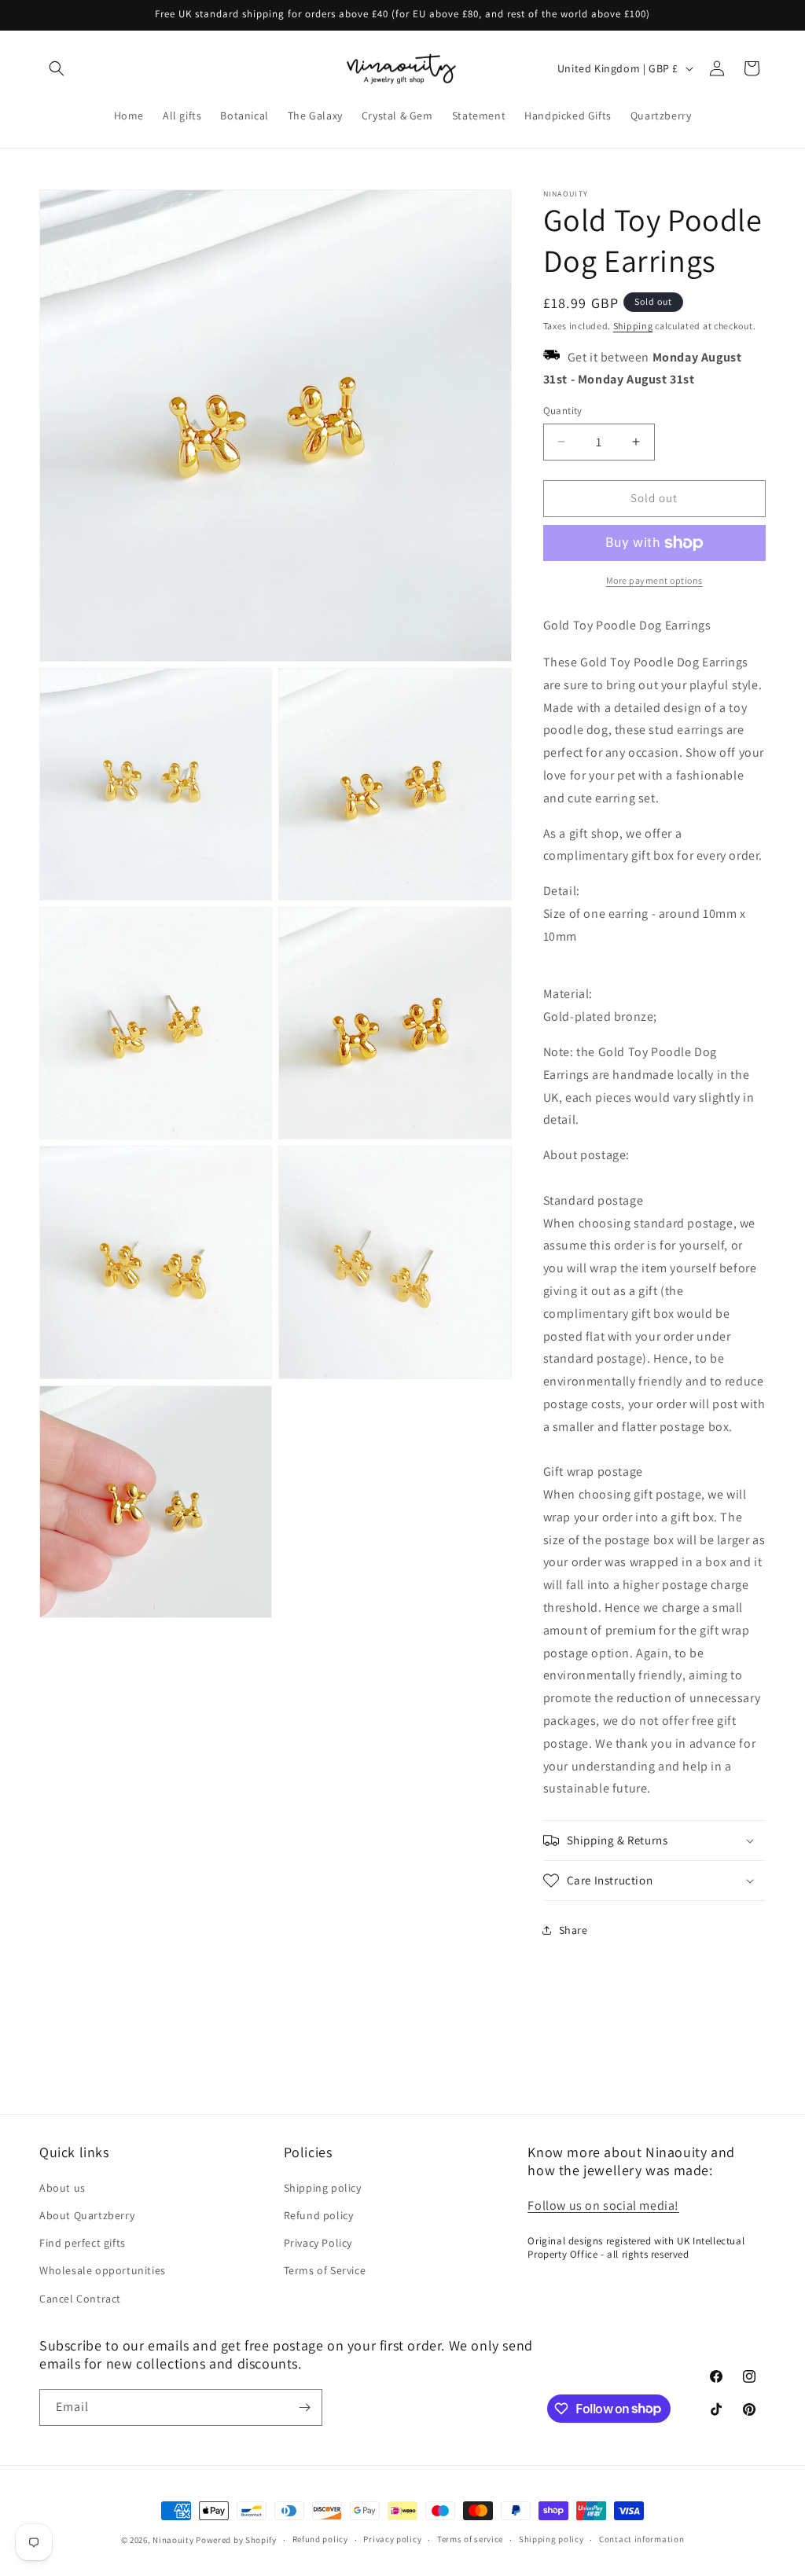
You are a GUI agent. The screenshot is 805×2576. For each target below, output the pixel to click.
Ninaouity (173, 2540)
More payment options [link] (654, 580)
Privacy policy (392, 2539)
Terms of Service (325, 2270)
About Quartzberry (87, 2215)
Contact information (641, 2539)
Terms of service (470, 2539)
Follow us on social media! (603, 2205)
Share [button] (573, 1930)
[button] (57, 68)
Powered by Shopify (236, 2540)
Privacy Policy (318, 2243)
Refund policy (319, 2215)
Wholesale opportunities (103, 2270)
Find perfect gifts (83, 2243)
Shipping (633, 326)
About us (62, 2188)
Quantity (563, 411)
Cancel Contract (80, 2299)
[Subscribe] (304, 2407)
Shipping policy (323, 2188)
